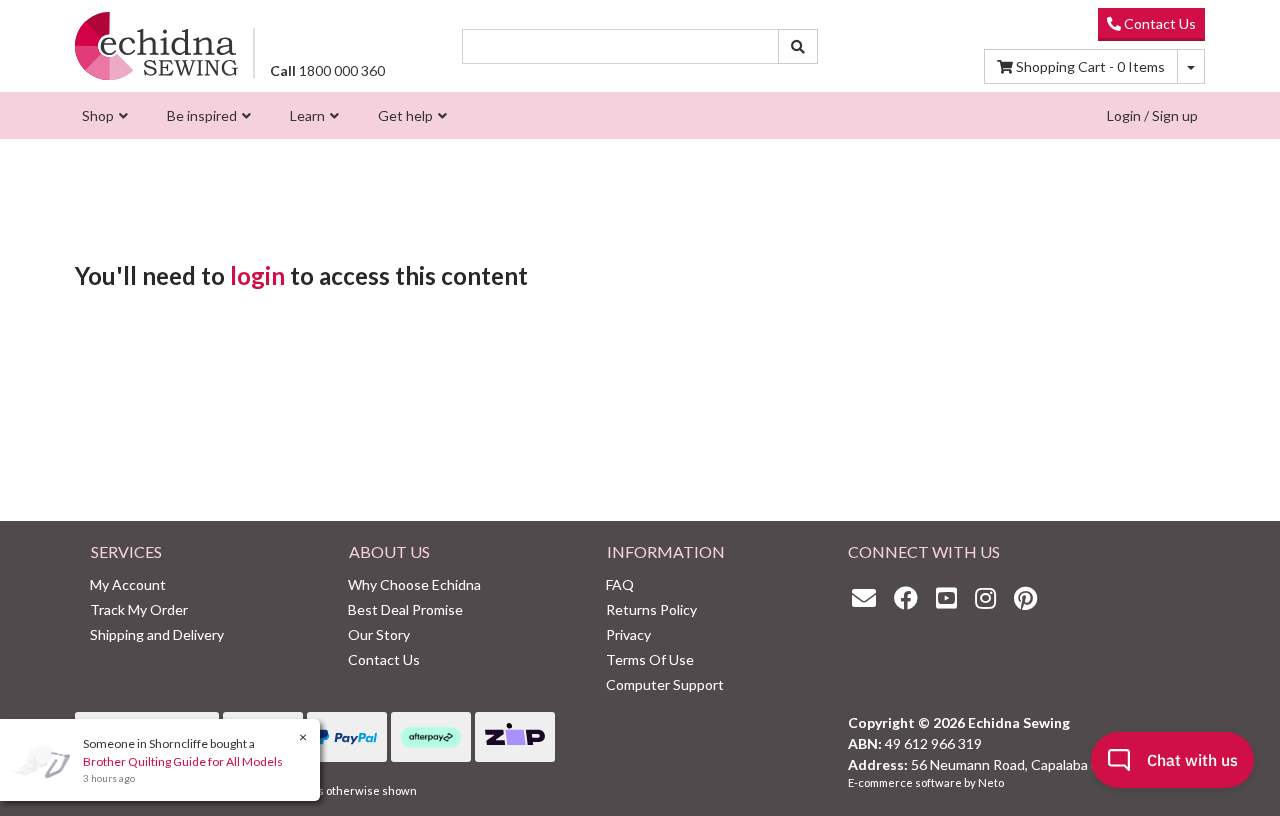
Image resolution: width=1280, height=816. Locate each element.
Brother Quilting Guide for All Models (183, 761)
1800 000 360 (327, 70)
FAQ (620, 584)
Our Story (379, 634)
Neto (991, 782)
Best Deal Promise (405, 609)
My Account (128, 584)
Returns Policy (651, 609)
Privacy (628, 634)
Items (1090, 66)
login (257, 275)
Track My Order (139, 609)
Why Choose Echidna (414, 584)
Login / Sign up (1152, 115)
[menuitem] (102, 115)
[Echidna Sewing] (156, 45)
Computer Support (665, 684)
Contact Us (1158, 23)
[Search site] (798, 46)
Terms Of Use (650, 659)
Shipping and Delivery (157, 634)
